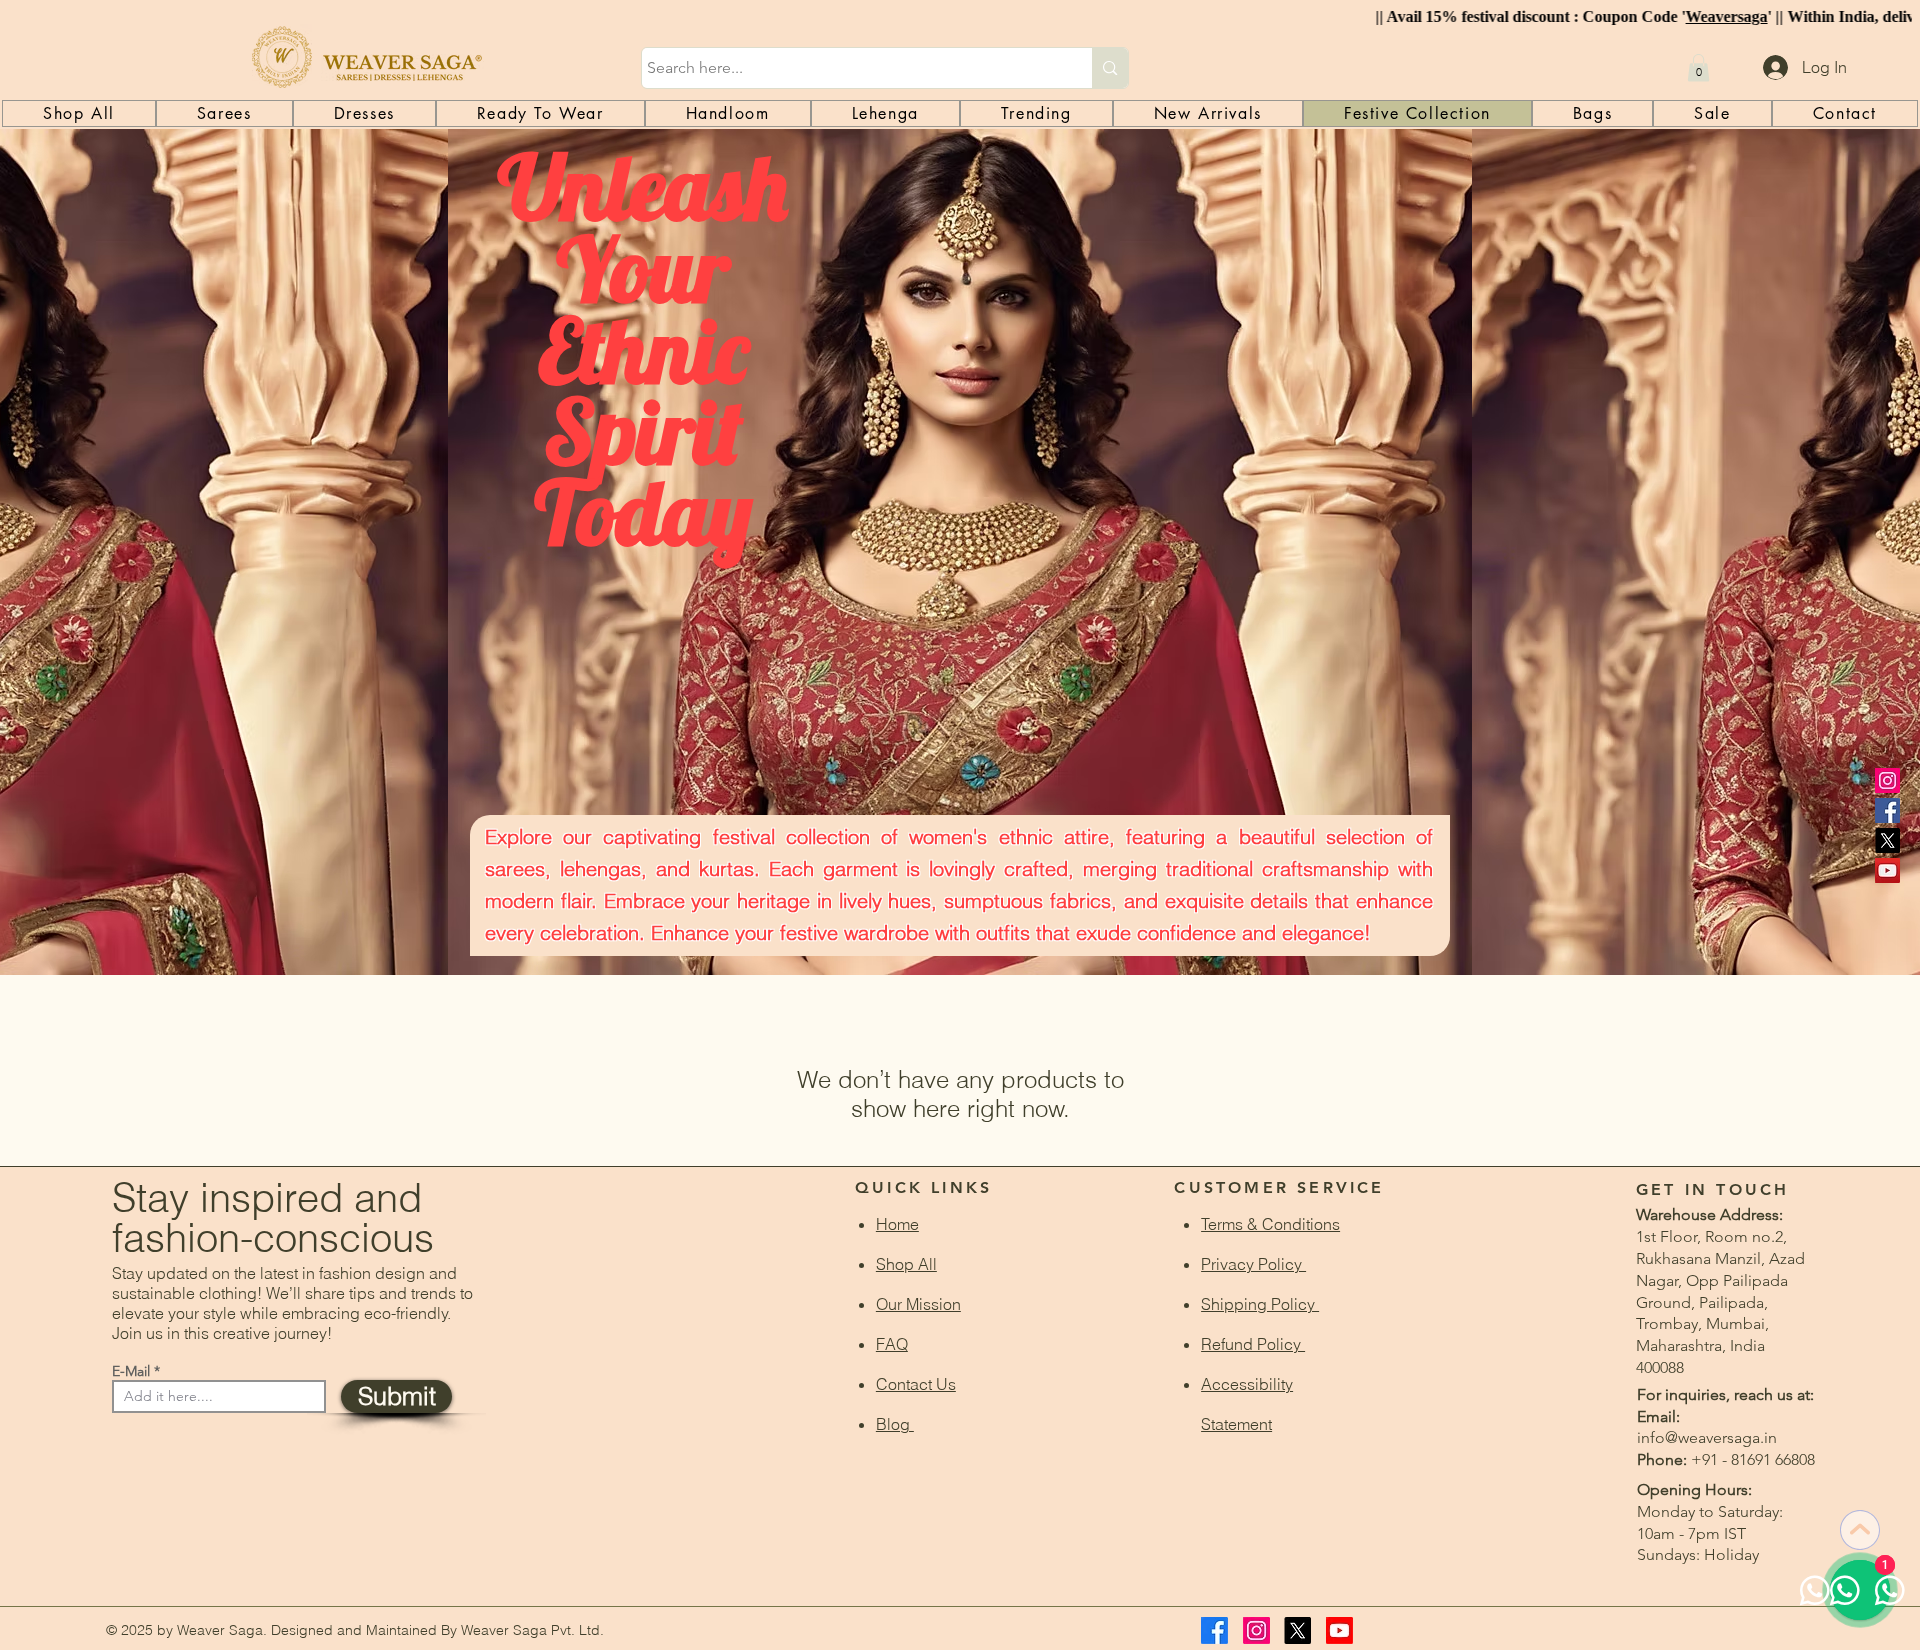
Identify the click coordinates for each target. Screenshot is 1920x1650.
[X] (1887, 840)
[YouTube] (1887, 870)
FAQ (892, 1344)
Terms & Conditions (1270, 1224)
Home (897, 1224)
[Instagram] (1887, 780)
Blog (895, 1424)
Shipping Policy (1260, 1304)
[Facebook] (1887, 810)
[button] (1698, 67)
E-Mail (131, 1371)
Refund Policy (1253, 1344)
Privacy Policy (1253, 1264)
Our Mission (918, 1304)
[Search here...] (1109, 68)
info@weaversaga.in (1707, 1437)
